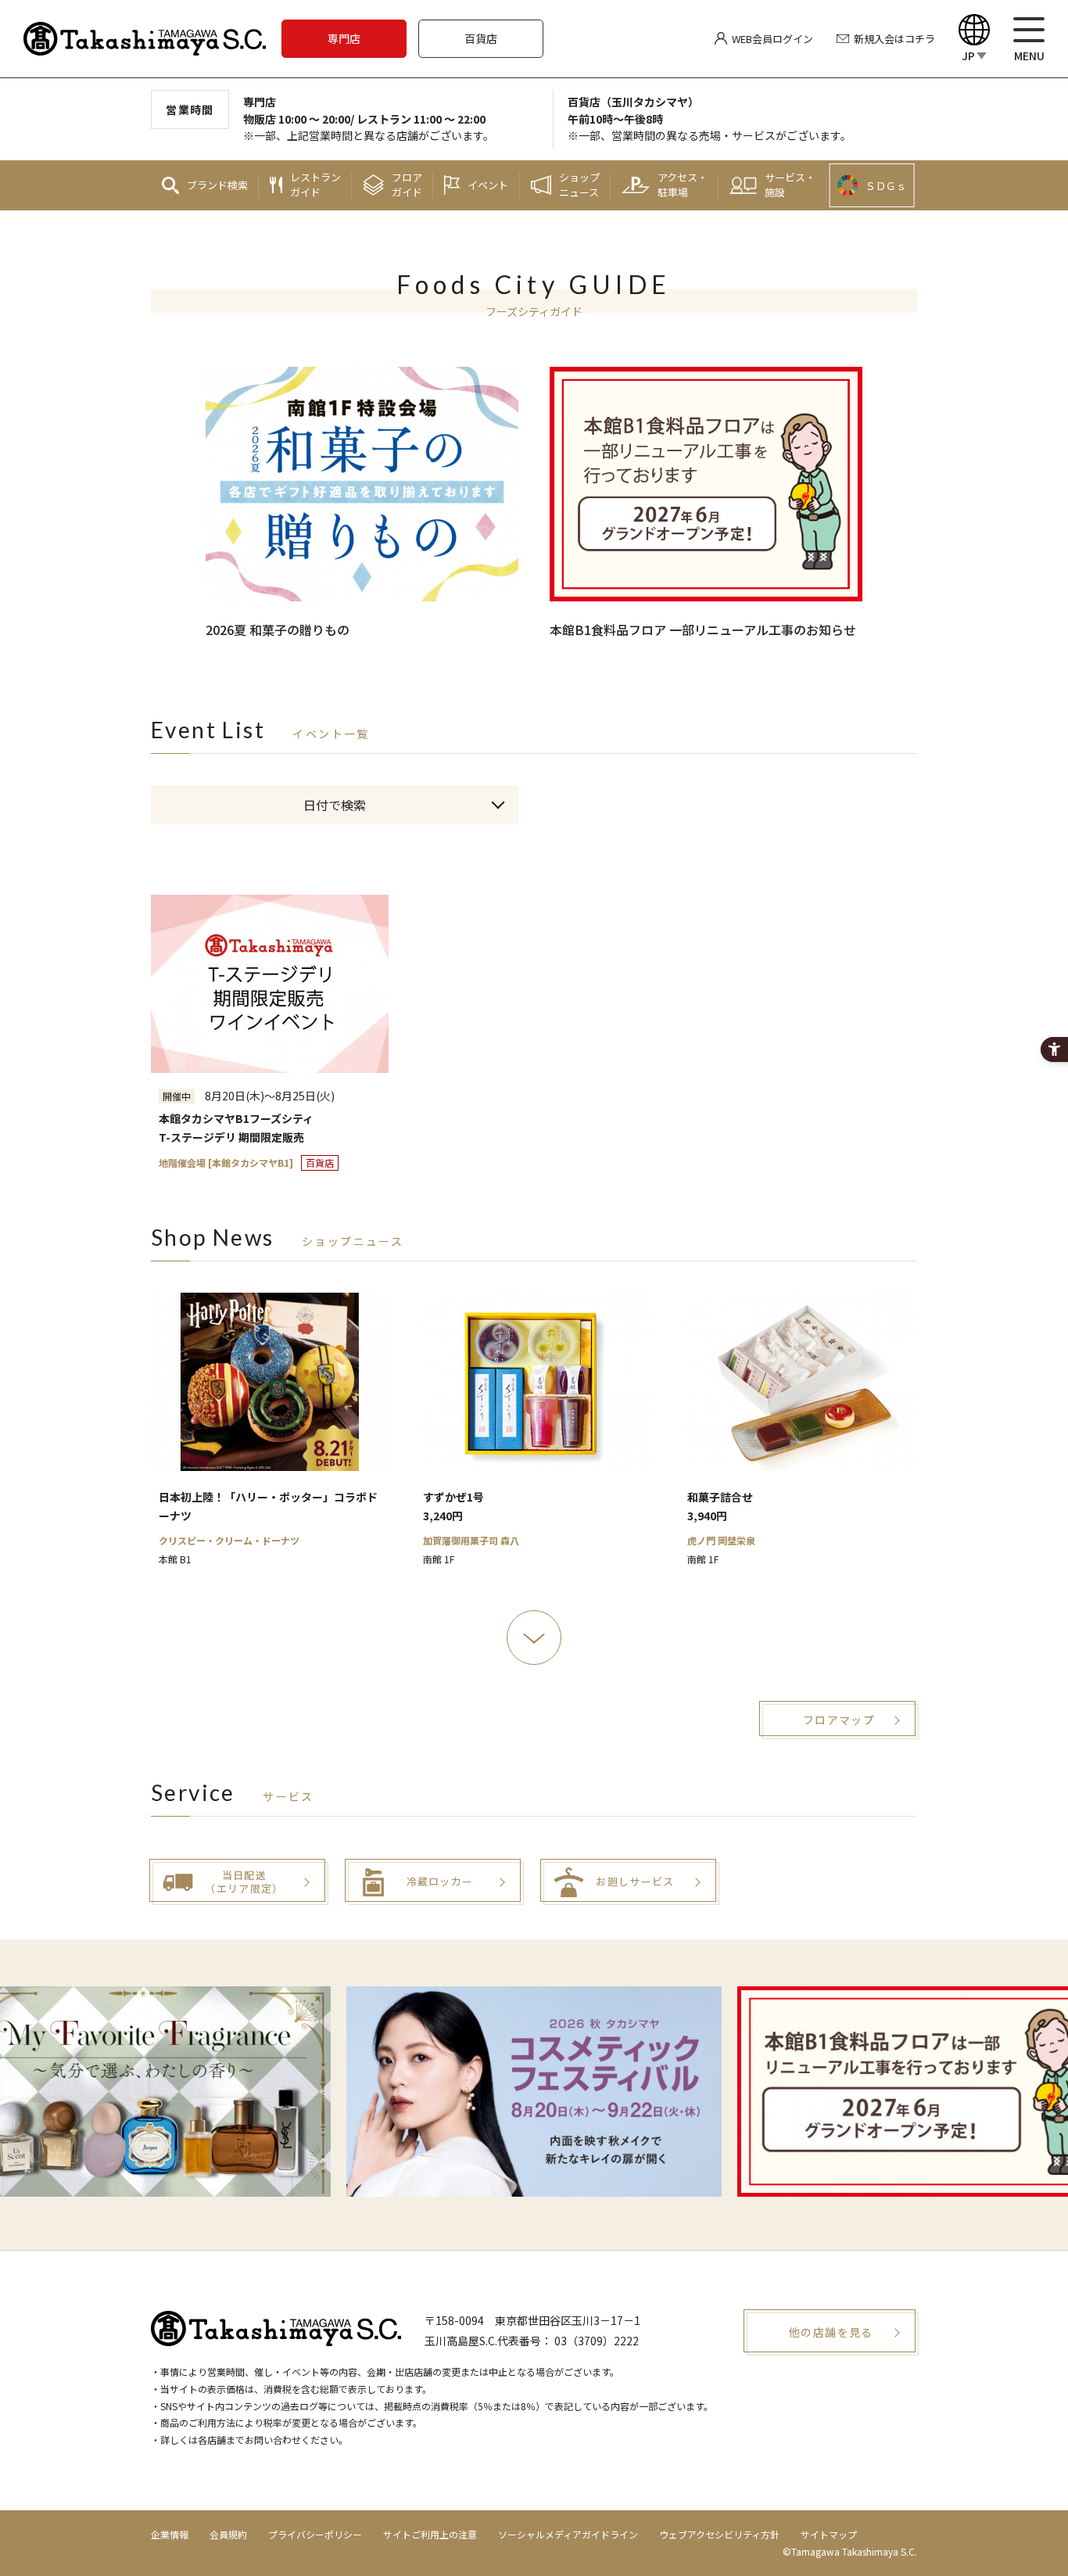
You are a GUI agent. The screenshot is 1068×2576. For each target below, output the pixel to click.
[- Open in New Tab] (534, 2092)
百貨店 (481, 38)
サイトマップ (829, 2534)
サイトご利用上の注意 (430, 2534)
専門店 (344, 38)
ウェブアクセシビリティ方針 (719, 2534)
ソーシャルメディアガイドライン (568, 2534)
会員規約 (228, 2534)
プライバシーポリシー (315, 2534)
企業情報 (170, 2534)
